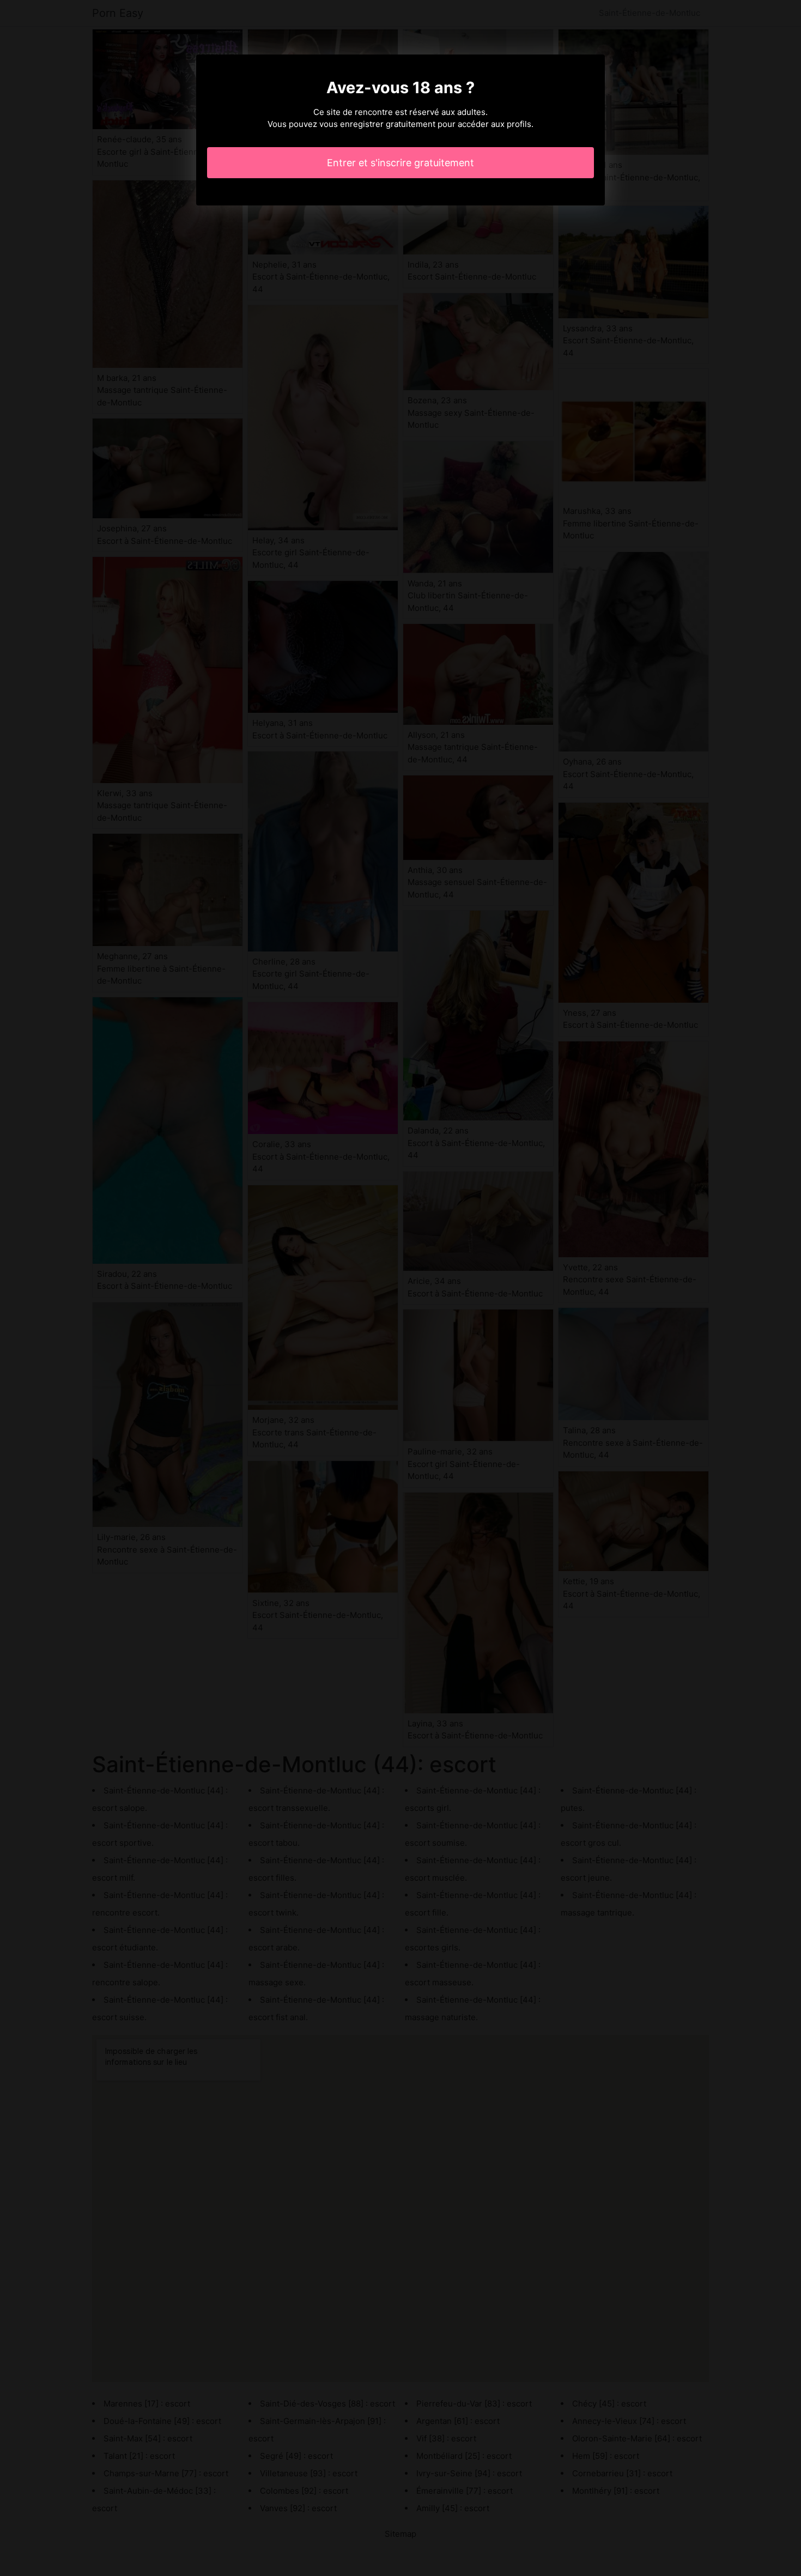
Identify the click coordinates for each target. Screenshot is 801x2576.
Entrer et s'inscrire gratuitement (400, 163)
